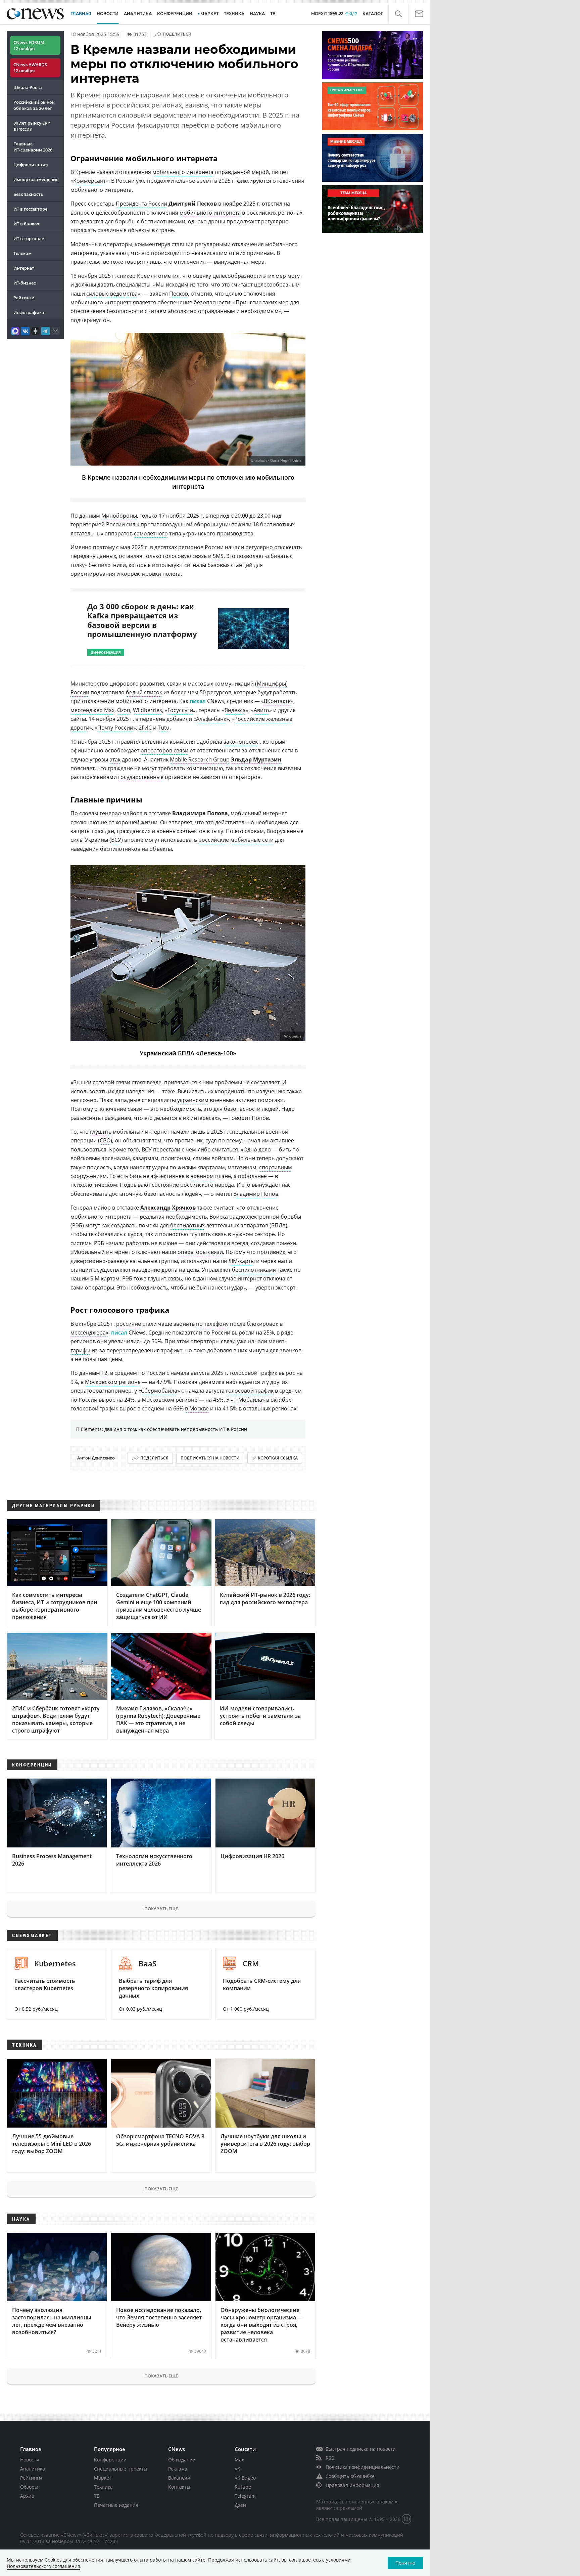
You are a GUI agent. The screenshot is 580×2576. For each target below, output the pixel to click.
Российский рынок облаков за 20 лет (34, 105)
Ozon (124, 710)
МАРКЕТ (209, 14)
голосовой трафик (250, 1391)
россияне (129, 1324)
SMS (218, 556)
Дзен (240, 2505)
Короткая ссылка (278, 1458)
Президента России (141, 204)
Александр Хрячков (168, 1208)
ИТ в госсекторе (30, 209)
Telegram (245, 2496)
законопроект (242, 742)
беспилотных (187, 1225)
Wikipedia (293, 1036)
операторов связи (164, 750)
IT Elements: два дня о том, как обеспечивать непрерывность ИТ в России (161, 1429)
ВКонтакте (277, 701)
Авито (261, 710)
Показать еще (161, 1909)
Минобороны (119, 516)
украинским (193, 1100)
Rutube (243, 2487)
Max (239, 2460)
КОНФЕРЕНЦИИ (175, 14)
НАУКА (257, 14)
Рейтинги (24, 298)
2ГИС (145, 728)
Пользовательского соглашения (43, 2566)
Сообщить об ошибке (350, 2476)
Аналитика (138, 14)
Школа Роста (28, 87)
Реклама (178, 2469)
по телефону (212, 1324)
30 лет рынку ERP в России (32, 126)
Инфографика (29, 312)
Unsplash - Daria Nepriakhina (276, 461)
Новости (30, 2460)
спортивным (276, 1167)
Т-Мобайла (248, 1400)
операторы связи (200, 1252)
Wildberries (148, 710)
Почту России (115, 728)
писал (198, 701)
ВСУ (116, 840)
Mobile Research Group (200, 759)
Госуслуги (180, 710)
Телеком (22, 253)
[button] (398, 14)
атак (115, 759)
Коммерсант (89, 181)
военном (202, 1176)
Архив (27, 2496)
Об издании (182, 2460)
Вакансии (179, 2478)
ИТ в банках (26, 224)
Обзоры (29, 2487)
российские (214, 840)
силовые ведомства (112, 294)
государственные (141, 777)
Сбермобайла (159, 1391)
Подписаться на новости (210, 1458)
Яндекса (235, 710)
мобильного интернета (183, 172)
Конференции (110, 2460)
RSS (330, 2458)
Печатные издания (116, 2505)
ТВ (273, 14)
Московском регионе (113, 1382)
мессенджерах (89, 1333)
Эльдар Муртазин (256, 759)
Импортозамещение (36, 179)
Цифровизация (31, 165)
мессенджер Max (92, 710)
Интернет (24, 268)
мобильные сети (252, 840)
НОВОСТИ (108, 14)
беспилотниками (254, 1270)
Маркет (103, 2478)
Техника (103, 2487)
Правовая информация (352, 2485)
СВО (105, 1140)
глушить (101, 1132)
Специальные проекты (121, 2469)
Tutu (164, 728)
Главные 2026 (33, 147)
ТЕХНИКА (234, 14)
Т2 (104, 1373)
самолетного (151, 533)
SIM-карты (242, 1261)
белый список (144, 692)
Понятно (405, 2563)
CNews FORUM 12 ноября (29, 45)
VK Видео (245, 2478)
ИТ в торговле (29, 238)
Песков (179, 294)
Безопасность (28, 194)
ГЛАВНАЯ (81, 14)
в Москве (197, 1408)
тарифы (80, 1350)
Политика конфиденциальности (362, 2467)
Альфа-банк (211, 719)
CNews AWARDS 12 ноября (30, 68)
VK (237, 2469)
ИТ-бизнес (25, 283)
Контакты (179, 2487)
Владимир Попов (256, 1194)
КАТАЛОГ (373, 14)
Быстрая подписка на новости (361, 2449)
